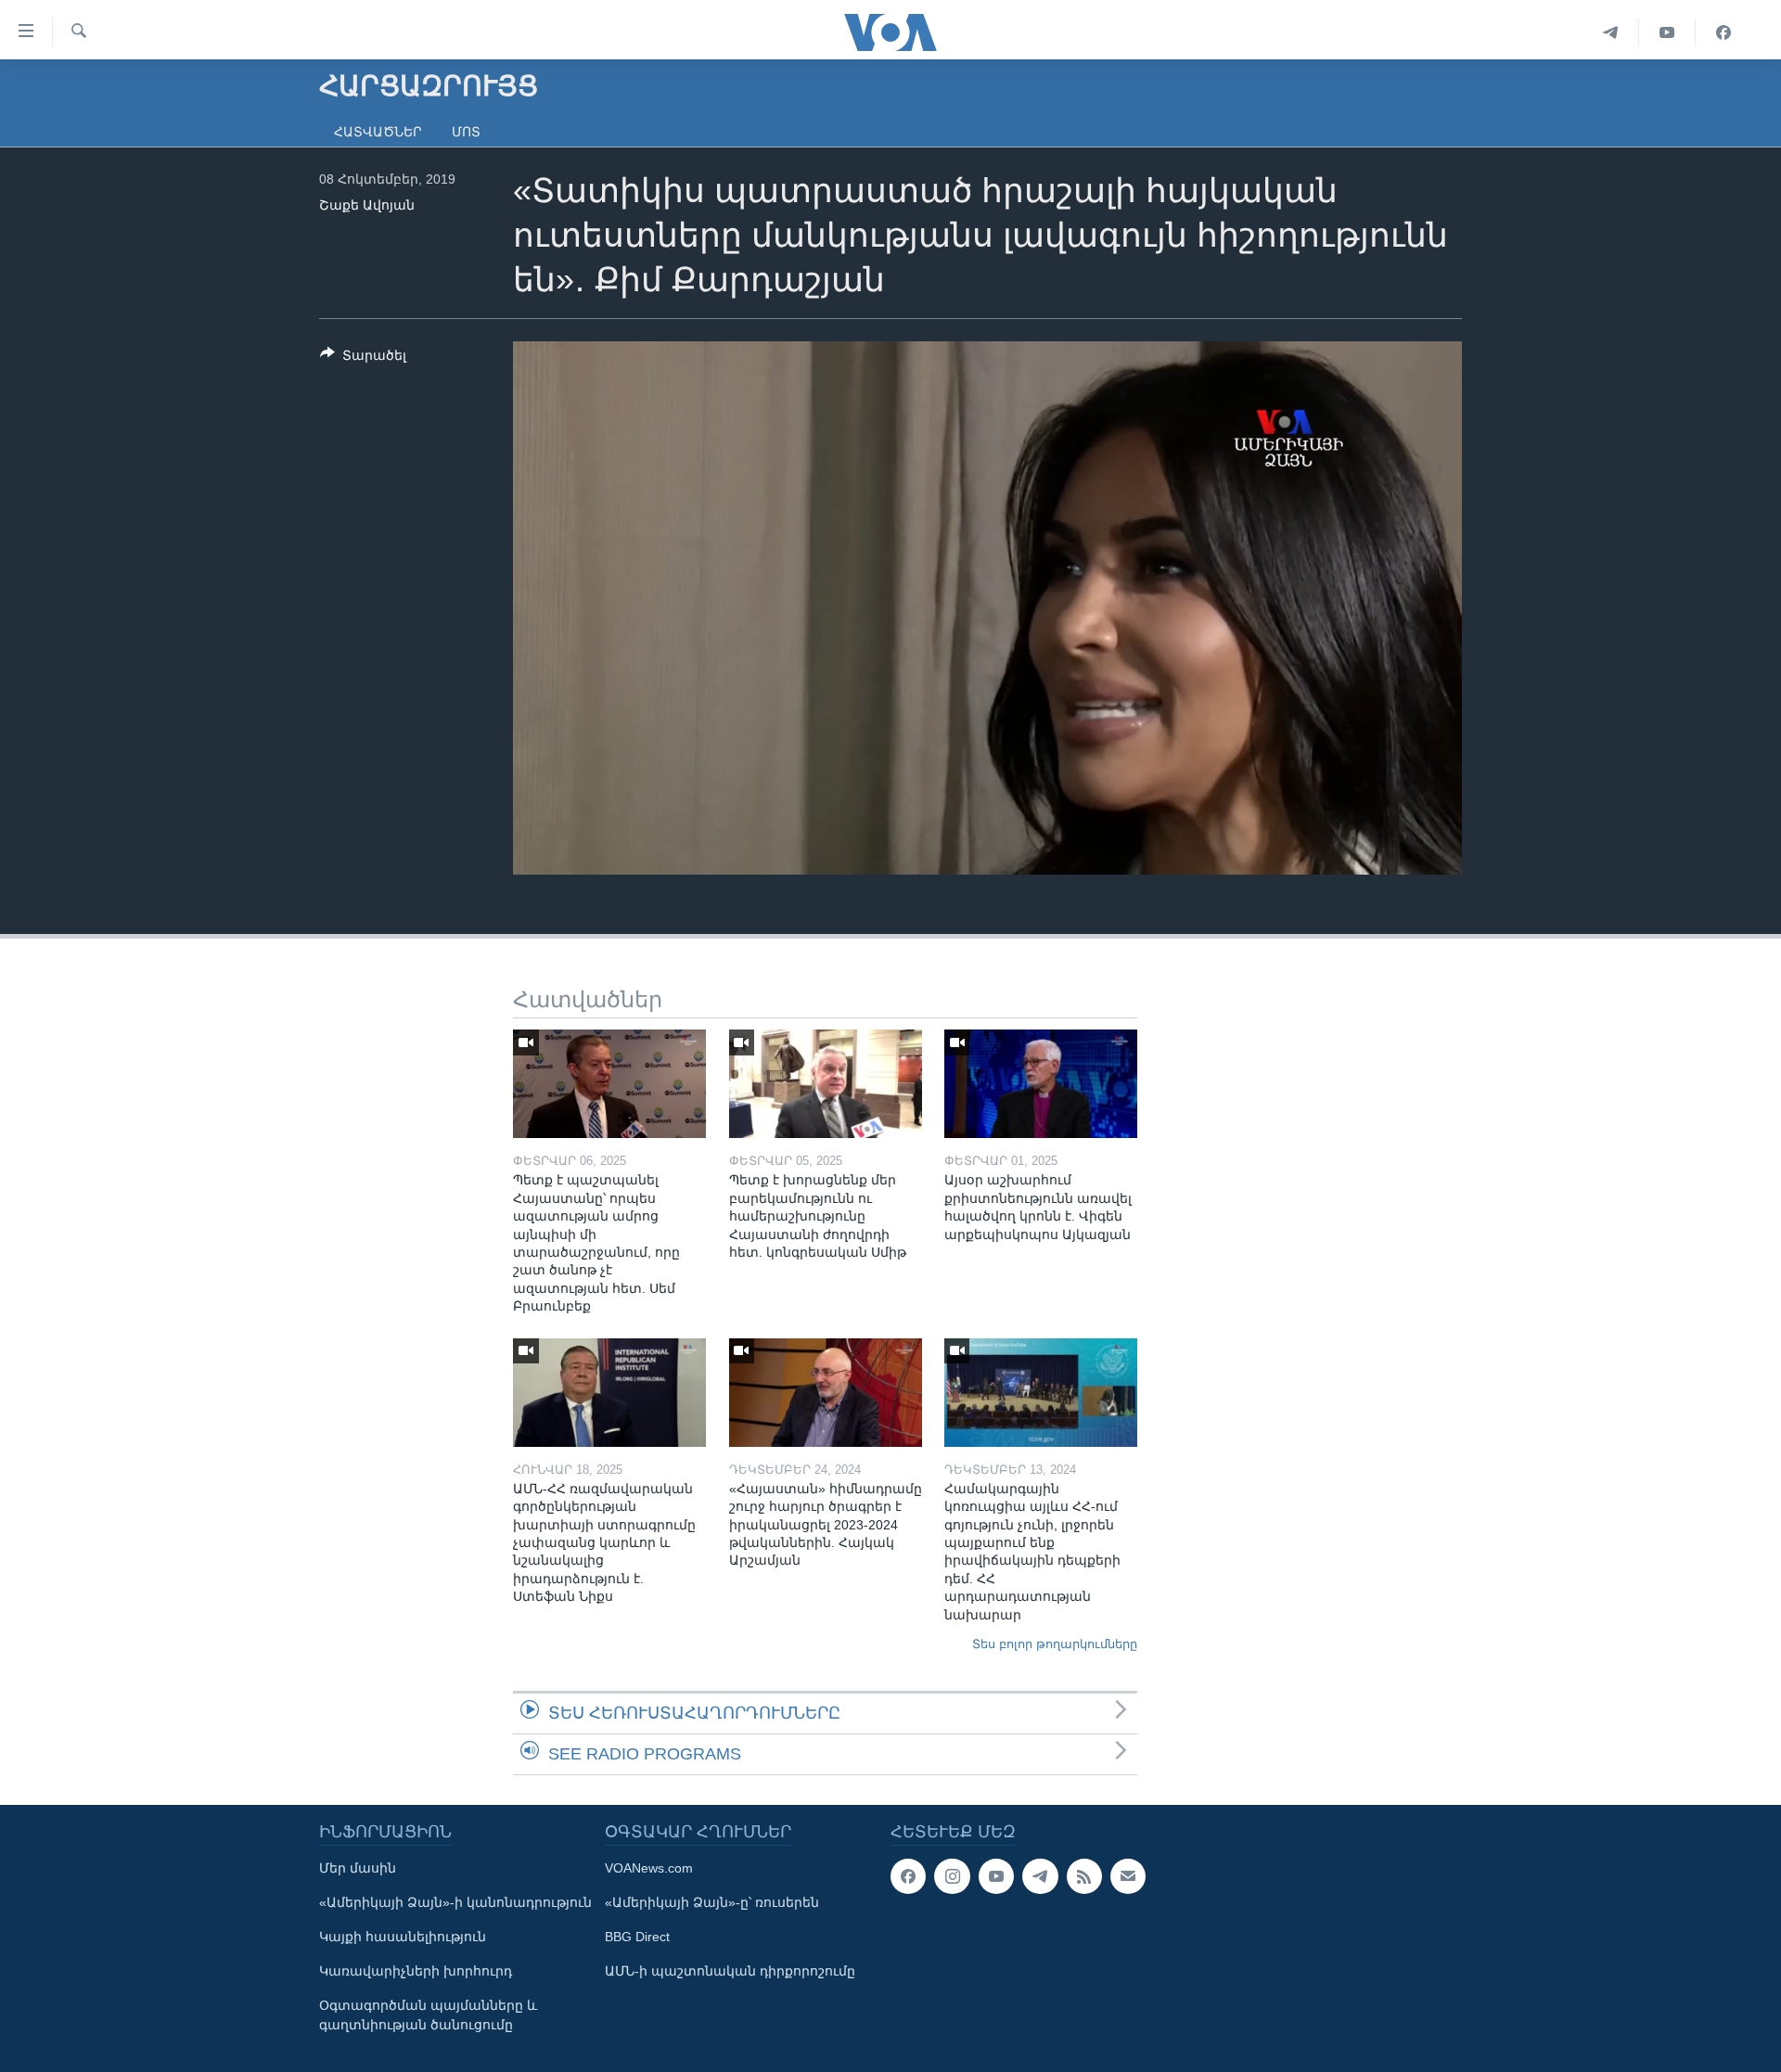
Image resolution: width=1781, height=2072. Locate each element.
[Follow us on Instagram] (952, 1876)
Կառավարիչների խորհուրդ (416, 1971)
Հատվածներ (378, 132)
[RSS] (1084, 1876)
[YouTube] (1667, 32)
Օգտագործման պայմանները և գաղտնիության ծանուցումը (428, 2015)
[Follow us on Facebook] (908, 1876)
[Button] (363, 358)
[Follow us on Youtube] (996, 1876)
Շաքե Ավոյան (367, 205)
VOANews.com (649, 1868)
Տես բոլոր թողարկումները (1055, 1644)
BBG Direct (637, 1937)
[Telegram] (1611, 32)
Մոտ (466, 132)
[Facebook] (1723, 32)
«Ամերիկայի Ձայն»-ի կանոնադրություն (455, 1902)
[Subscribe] (1128, 1876)
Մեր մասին (358, 1868)
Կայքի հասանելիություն (403, 1937)
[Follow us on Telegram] (1040, 1876)
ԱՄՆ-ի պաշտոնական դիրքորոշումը (730, 1971)
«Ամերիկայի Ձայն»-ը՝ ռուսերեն (712, 1902)
